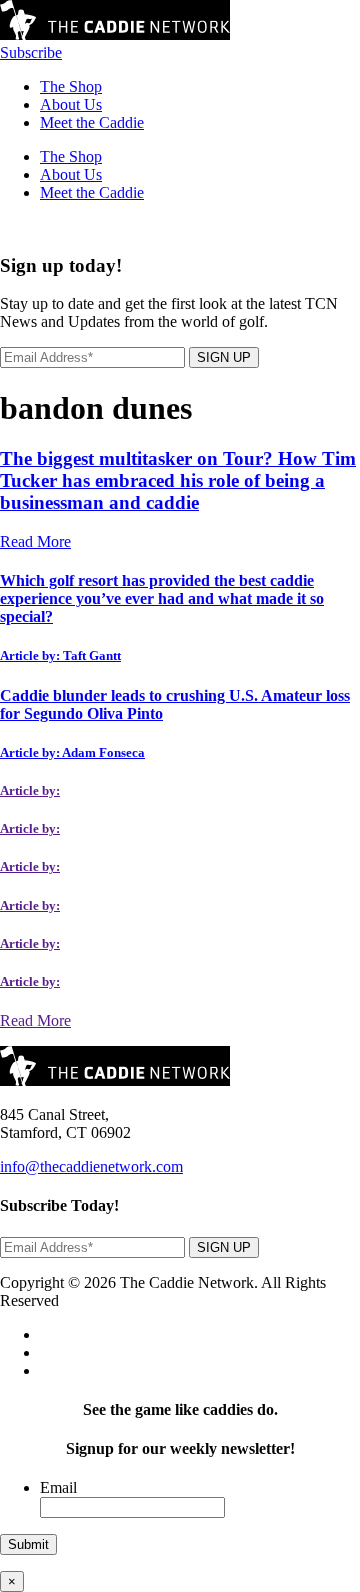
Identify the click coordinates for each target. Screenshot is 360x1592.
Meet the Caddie (92, 122)
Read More (35, 541)
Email (58, 1487)
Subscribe (31, 52)
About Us (71, 104)
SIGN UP (224, 357)
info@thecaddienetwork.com (91, 1166)
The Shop (71, 86)
